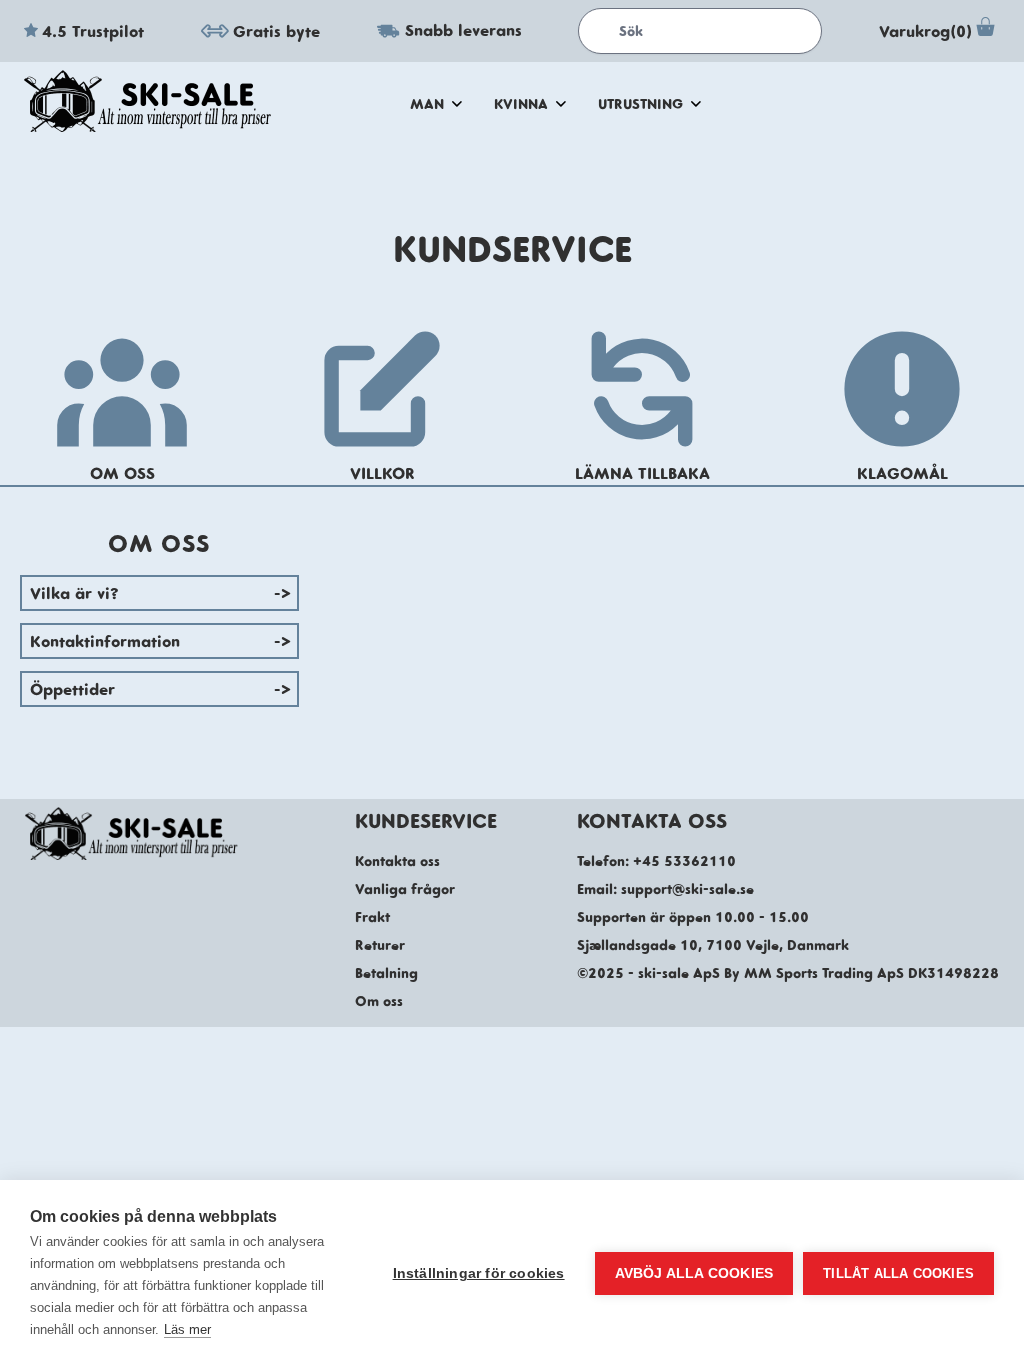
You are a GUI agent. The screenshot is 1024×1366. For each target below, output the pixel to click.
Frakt (372, 917)
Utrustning (640, 104)
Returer (380, 945)
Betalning (386, 973)
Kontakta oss (397, 861)
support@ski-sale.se (687, 889)
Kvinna (521, 104)
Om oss (379, 1001)
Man (427, 104)
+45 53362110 (684, 861)
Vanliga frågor (405, 889)
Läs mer (187, 1329)
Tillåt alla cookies (898, 1273)
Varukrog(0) (925, 31)
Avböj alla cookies (694, 1273)
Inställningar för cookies (479, 1273)
